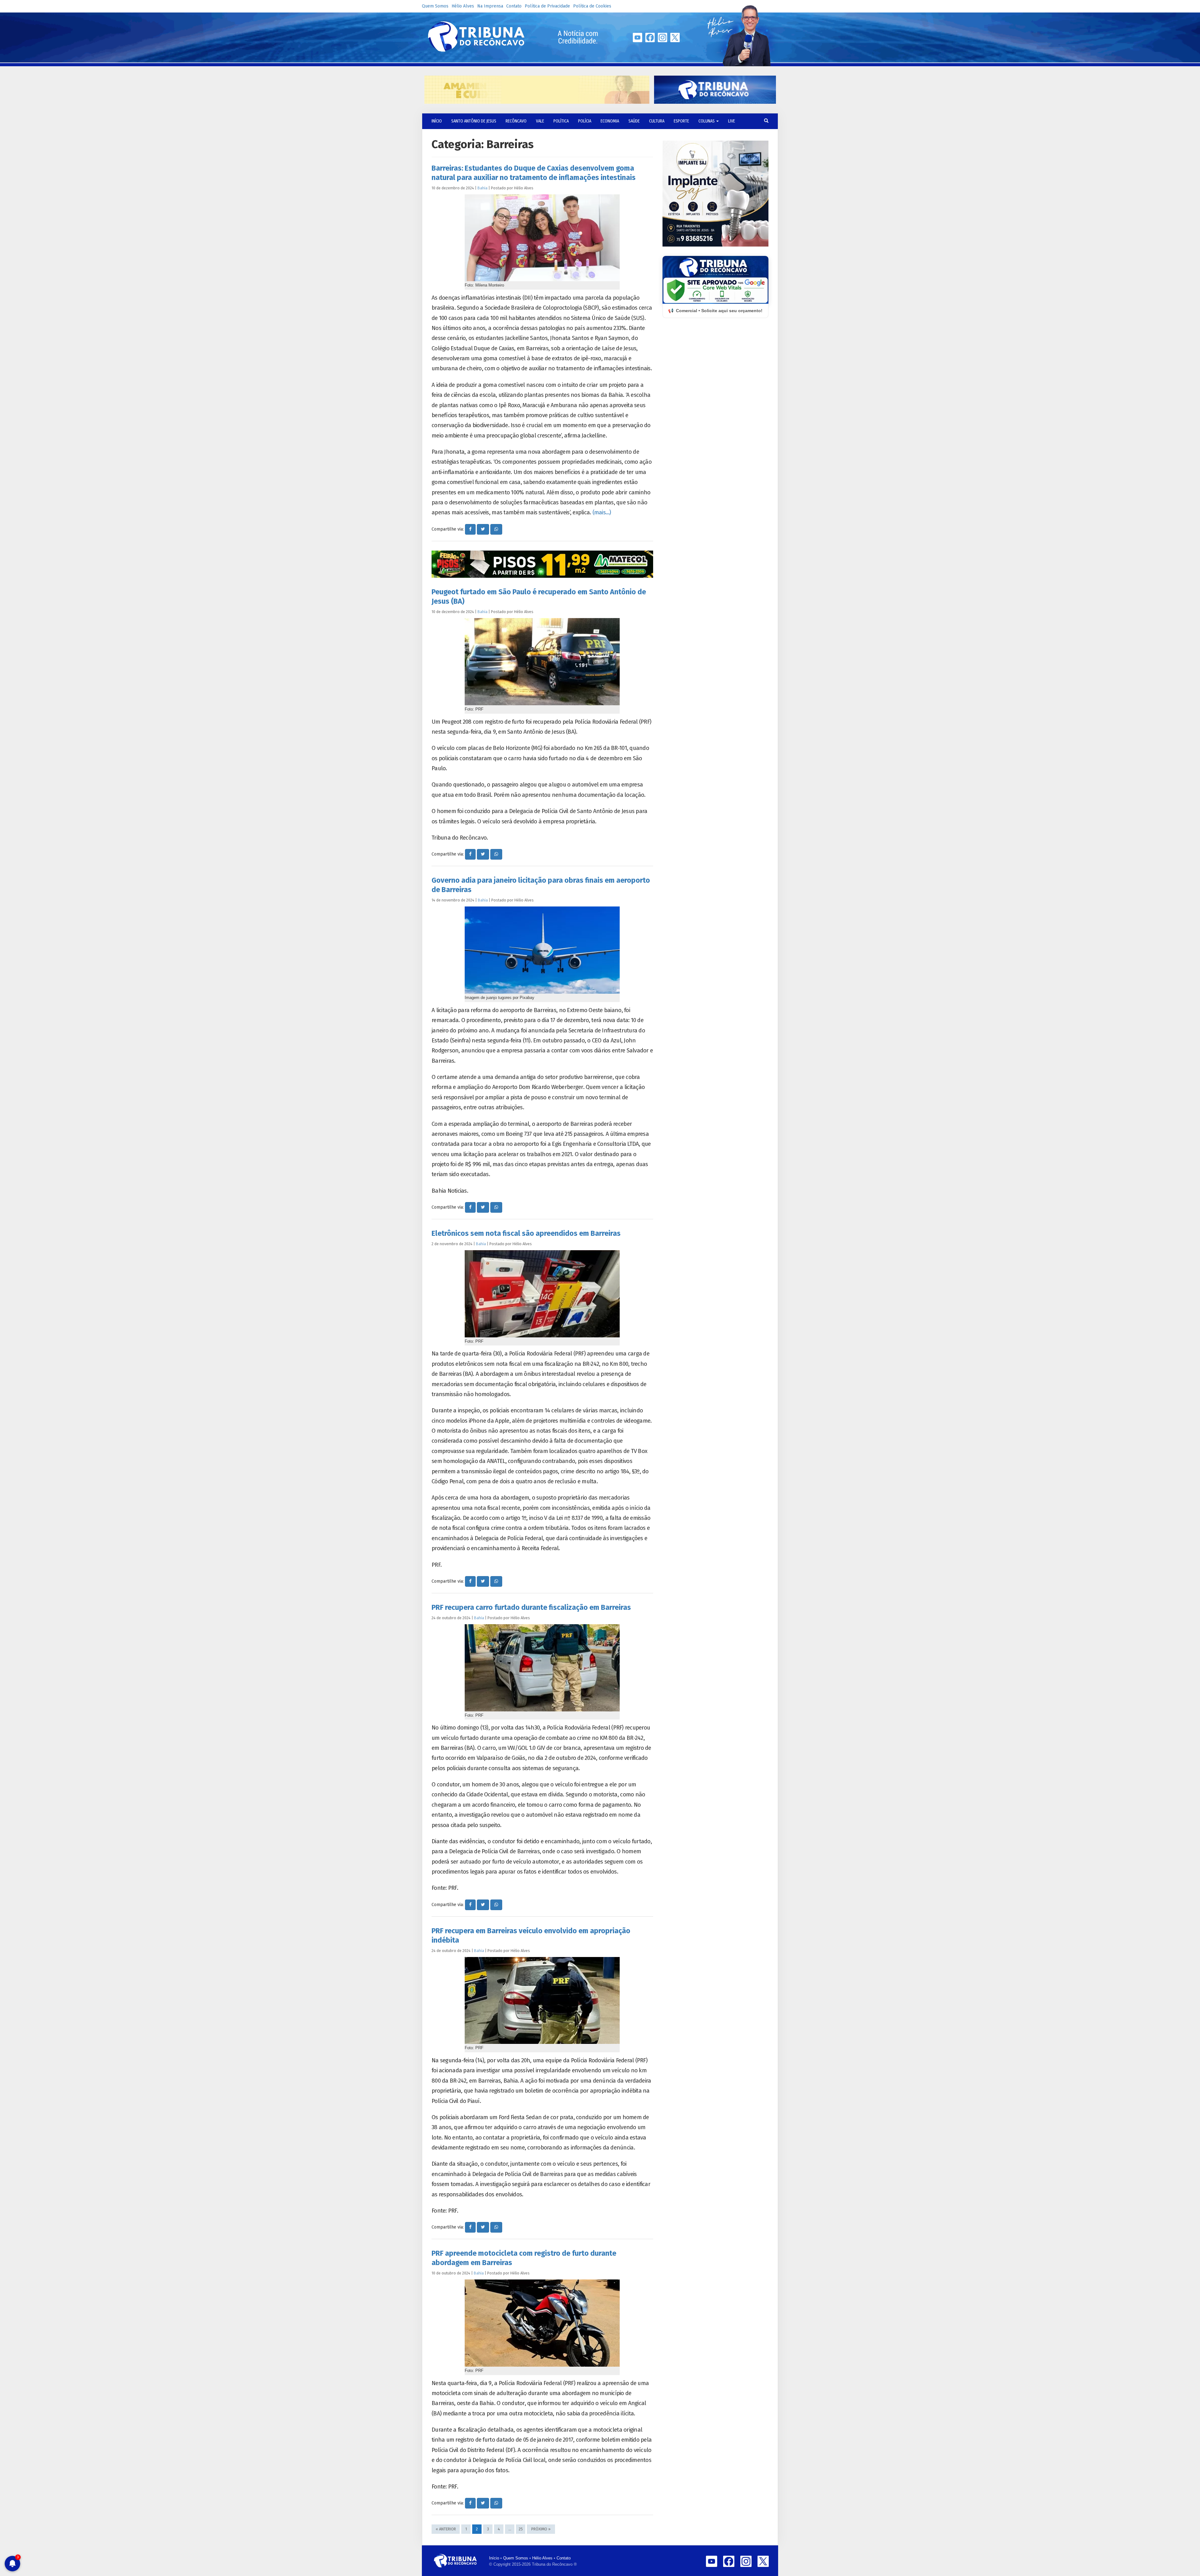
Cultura (657, 121)
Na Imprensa (490, 6)
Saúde (634, 121)
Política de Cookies (592, 6)
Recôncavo (516, 121)
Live (732, 121)
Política (561, 121)
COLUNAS (707, 121)
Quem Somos (435, 6)
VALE (540, 121)
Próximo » (541, 2529)
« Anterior (446, 2529)
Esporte (681, 121)
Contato (514, 6)
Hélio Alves (463, 6)
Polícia (585, 121)
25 (521, 2529)
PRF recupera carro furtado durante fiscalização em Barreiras (531, 1607)
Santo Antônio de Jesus (474, 121)
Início (494, 2558)
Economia (610, 121)
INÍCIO (437, 121)
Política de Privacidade (547, 6)
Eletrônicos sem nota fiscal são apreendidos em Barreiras (526, 1233)
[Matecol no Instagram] (542, 564)
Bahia (482, 188)
